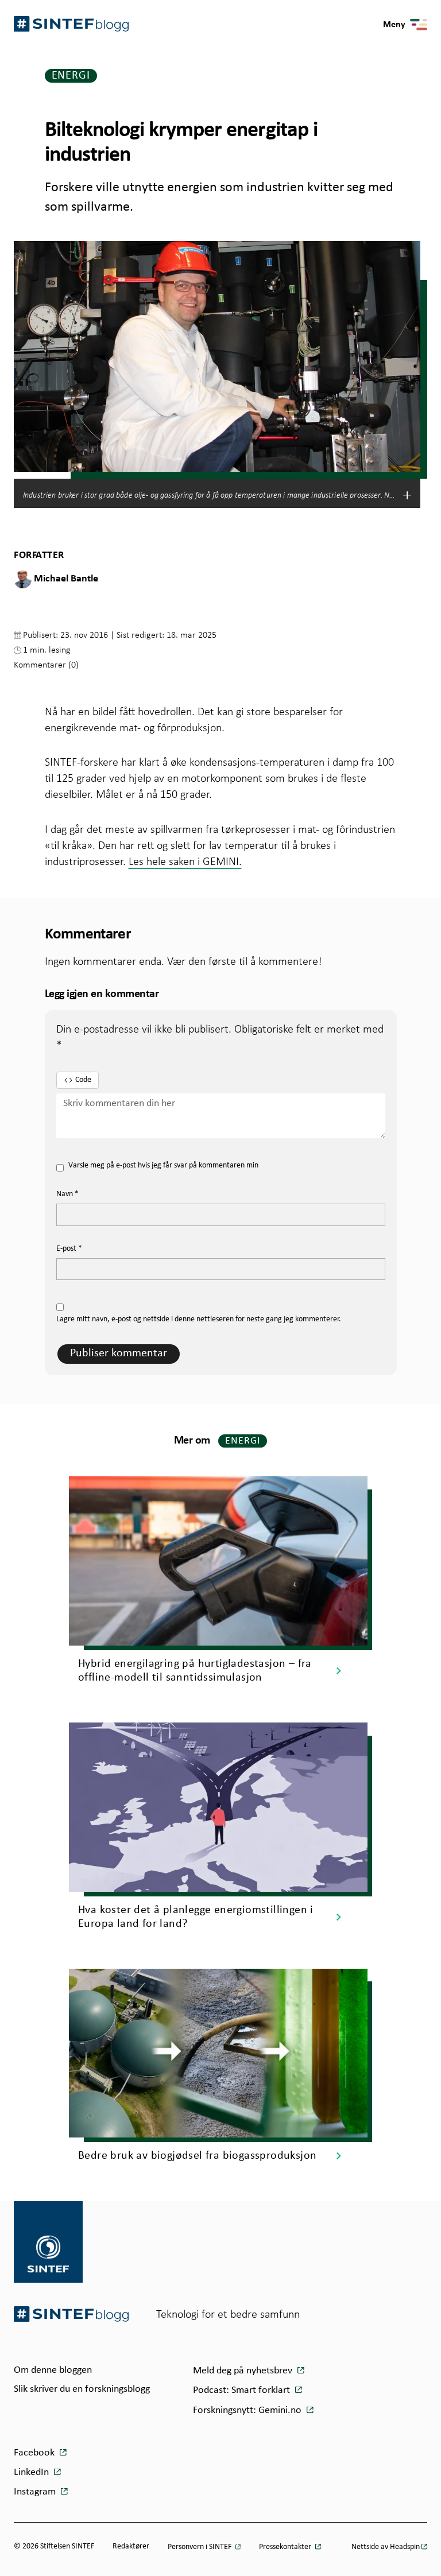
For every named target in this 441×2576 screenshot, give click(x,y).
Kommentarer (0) (46, 664)
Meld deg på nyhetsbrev (244, 2371)
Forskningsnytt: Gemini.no (248, 2410)
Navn (67, 1194)
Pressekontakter (286, 2547)
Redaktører (131, 2546)
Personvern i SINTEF (200, 2547)
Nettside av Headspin (386, 2547)
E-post (69, 1249)
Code (83, 1080)
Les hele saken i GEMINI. (185, 861)
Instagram (36, 2492)
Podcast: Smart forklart (243, 2390)
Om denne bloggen (53, 2370)
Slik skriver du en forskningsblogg (82, 2389)
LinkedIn (32, 2472)
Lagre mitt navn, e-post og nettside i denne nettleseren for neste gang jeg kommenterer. (199, 1319)
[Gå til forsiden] (71, 2314)
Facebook (35, 2453)
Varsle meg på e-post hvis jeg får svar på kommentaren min (163, 1165)
